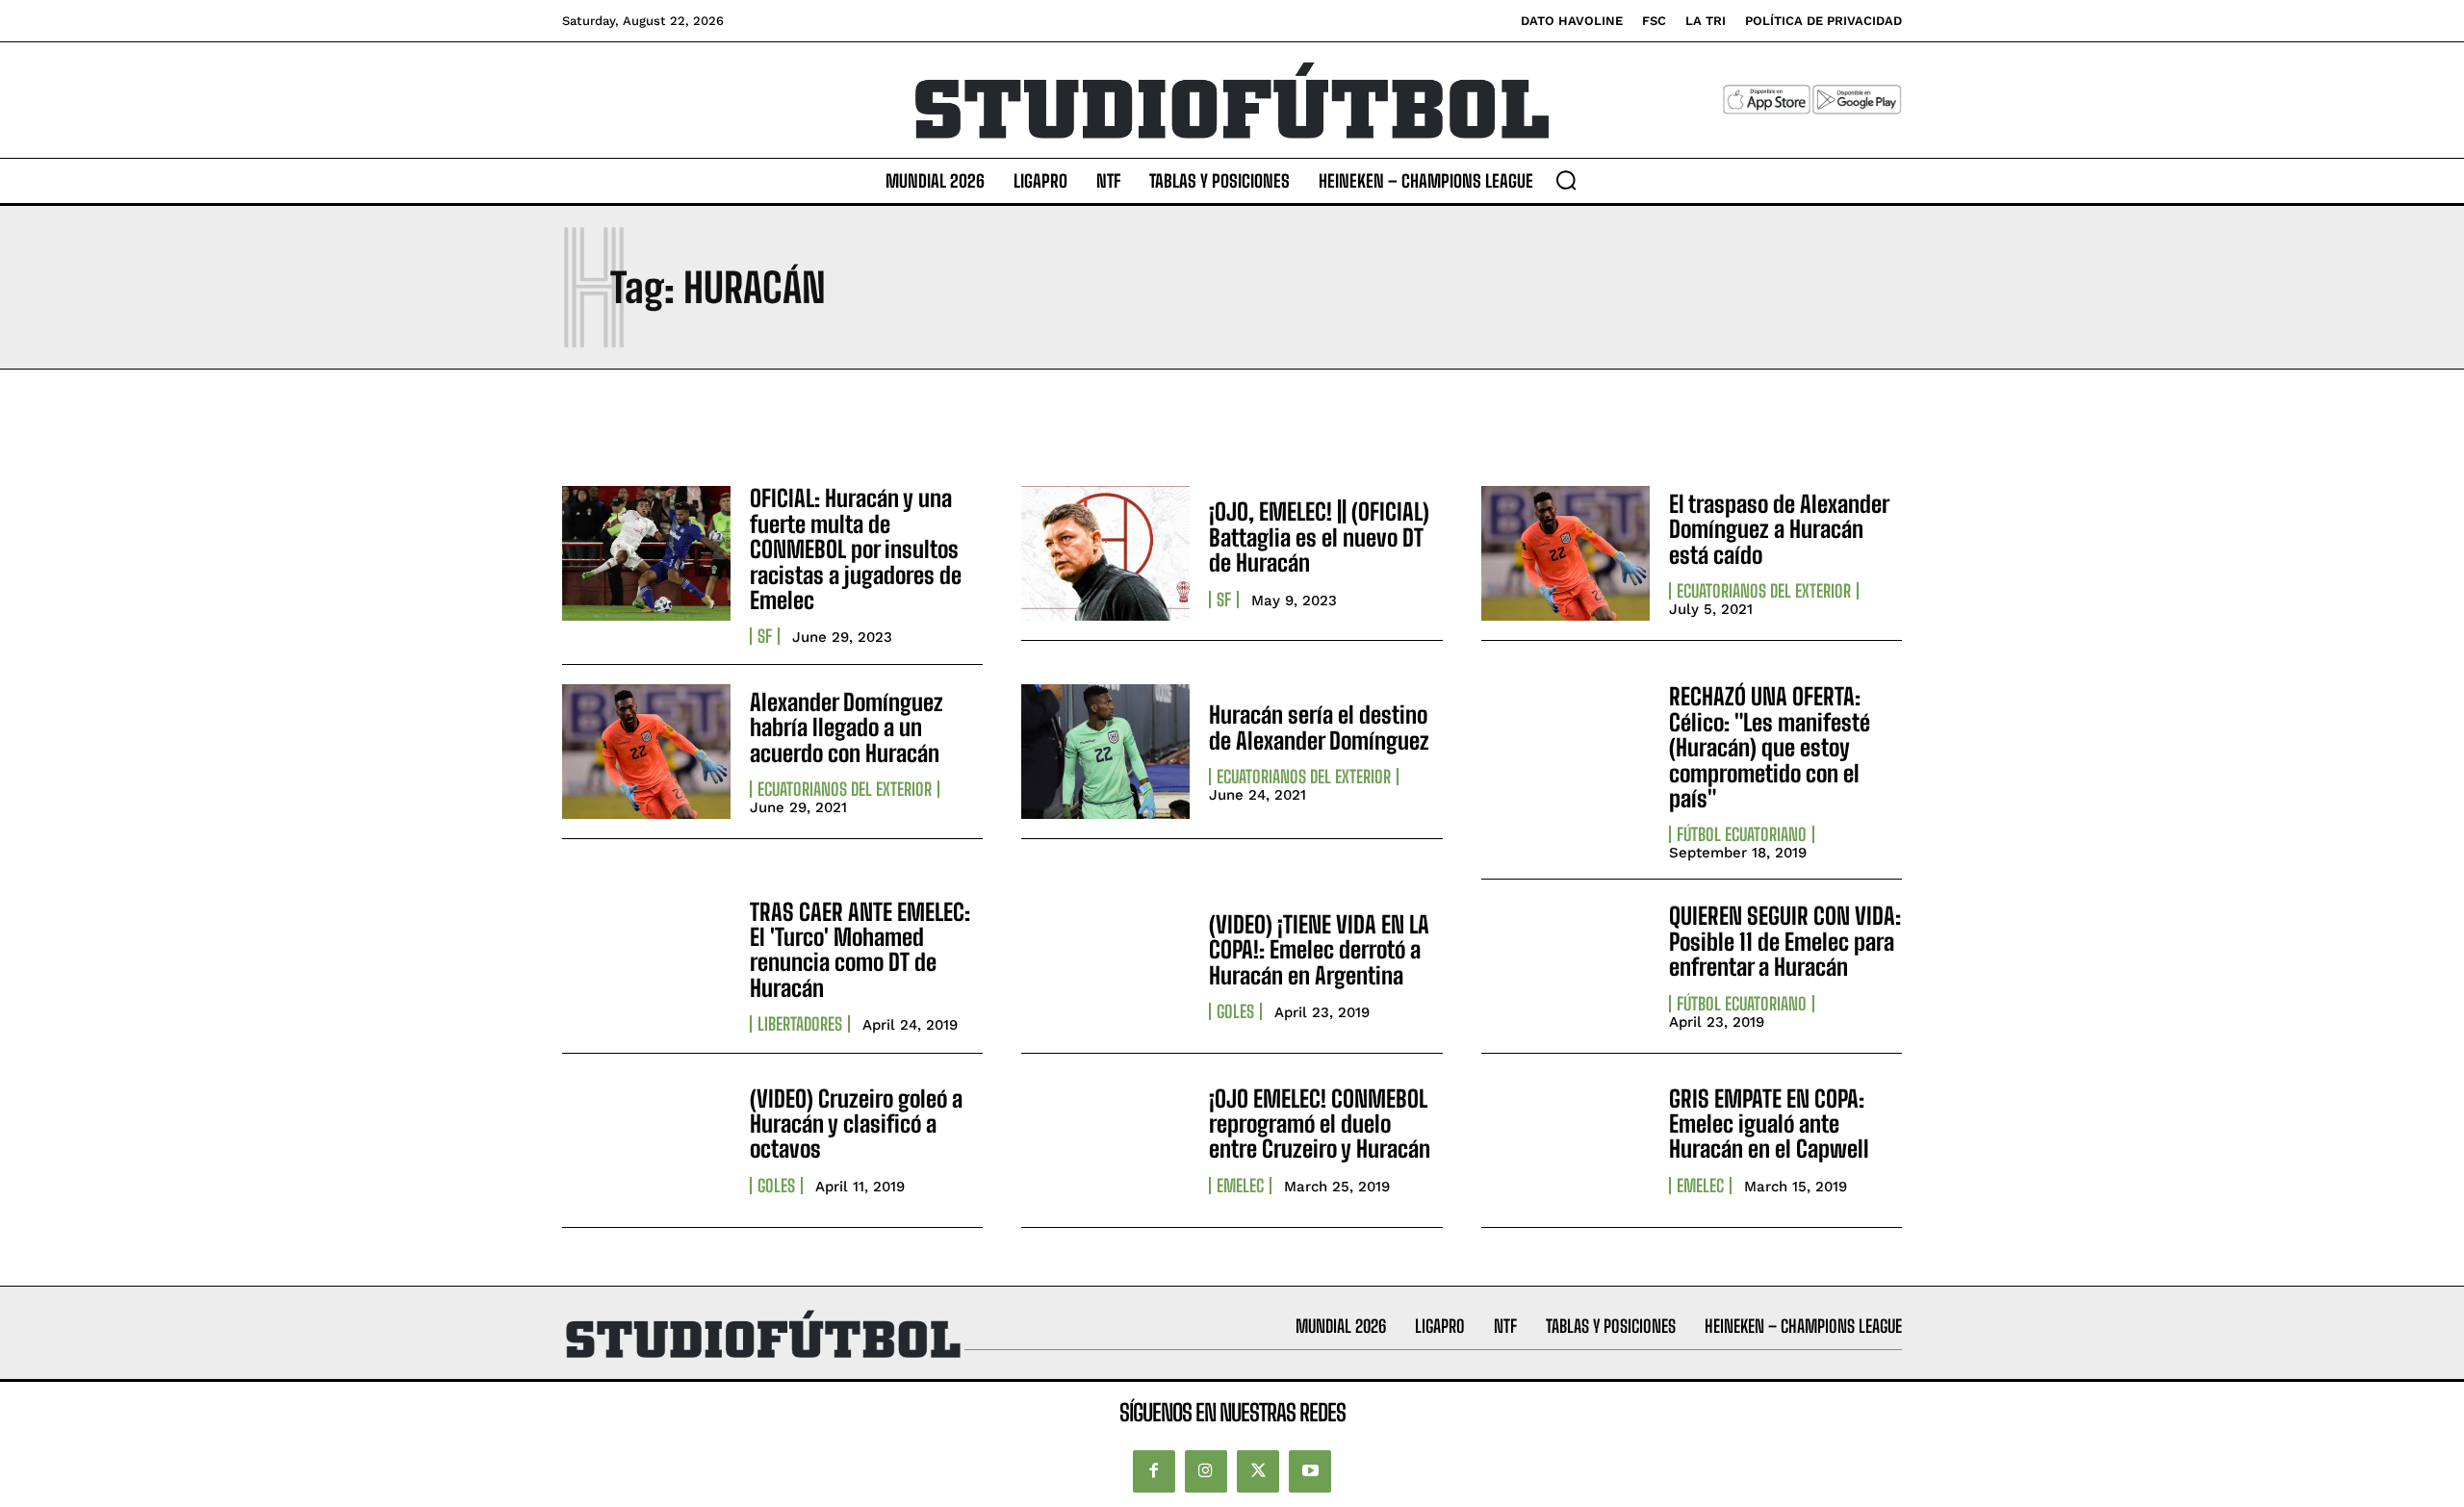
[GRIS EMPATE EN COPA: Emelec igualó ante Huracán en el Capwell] (1566, 1140)
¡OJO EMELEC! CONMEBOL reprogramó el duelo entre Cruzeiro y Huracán (1320, 1124)
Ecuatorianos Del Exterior (1764, 591)
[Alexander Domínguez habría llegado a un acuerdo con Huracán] (646, 752)
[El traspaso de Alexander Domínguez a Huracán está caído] (1566, 553)
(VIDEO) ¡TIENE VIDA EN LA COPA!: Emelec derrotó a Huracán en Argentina (1319, 950)
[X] (1258, 1471)
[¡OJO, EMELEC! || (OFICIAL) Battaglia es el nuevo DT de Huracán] (1105, 553)
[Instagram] (1206, 1471)
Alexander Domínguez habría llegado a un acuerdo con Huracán (847, 728)
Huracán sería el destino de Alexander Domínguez (1319, 727)
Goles (1235, 1011)
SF (765, 636)
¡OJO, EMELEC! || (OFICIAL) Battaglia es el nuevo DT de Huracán (1319, 537)
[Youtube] (1310, 1471)
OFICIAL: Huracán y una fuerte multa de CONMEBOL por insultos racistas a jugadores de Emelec (856, 549)
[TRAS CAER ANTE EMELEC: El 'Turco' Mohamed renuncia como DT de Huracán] (646, 966)
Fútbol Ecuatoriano (1742, 834)
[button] (1566, 180)
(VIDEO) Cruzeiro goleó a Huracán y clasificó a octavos (856, 1124)
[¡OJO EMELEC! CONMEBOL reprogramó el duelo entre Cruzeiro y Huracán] (1105, 1140)
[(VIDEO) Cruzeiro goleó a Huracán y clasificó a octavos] (646, 1140)
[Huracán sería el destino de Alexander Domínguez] (1105, 752)
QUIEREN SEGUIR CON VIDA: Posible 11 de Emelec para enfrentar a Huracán (1785, 941)
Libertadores (800, 1024)
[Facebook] (1154, 1471)
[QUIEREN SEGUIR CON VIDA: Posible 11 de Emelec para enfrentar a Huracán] (1566, 966)
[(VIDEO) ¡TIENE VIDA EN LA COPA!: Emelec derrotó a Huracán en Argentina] (1105, 966)
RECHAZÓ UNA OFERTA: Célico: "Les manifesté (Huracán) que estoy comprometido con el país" (1770, 747)
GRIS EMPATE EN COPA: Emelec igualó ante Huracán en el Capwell (1769, 1124)
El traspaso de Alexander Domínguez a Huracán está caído (1779, 529)
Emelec (1240, 1186)
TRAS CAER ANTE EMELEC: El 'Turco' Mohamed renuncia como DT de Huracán (860, 950)
